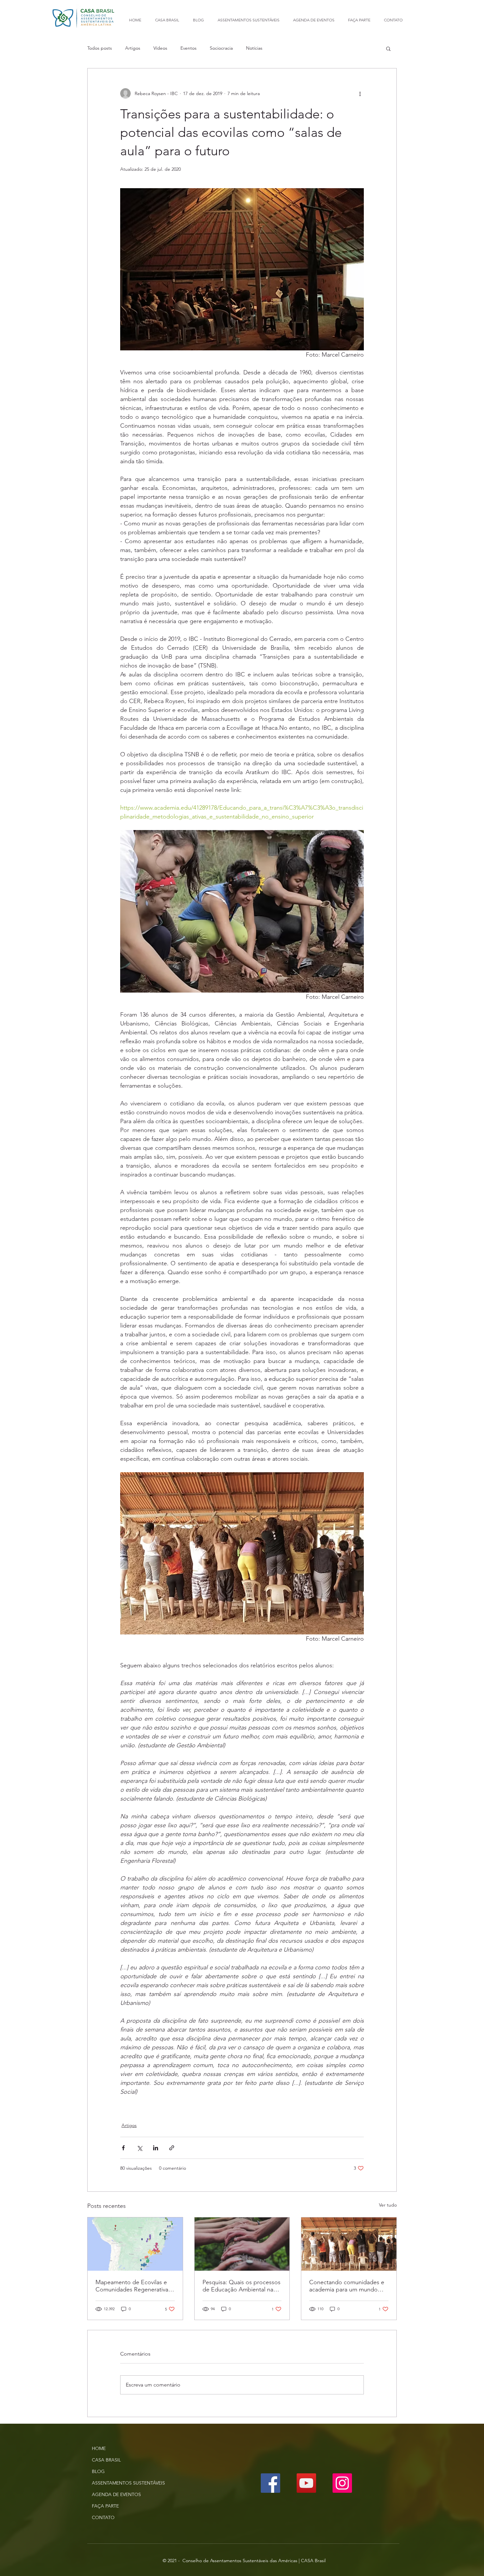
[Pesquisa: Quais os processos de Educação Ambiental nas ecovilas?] (242, 2244)
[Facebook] (270, 2483)
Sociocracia (221, 48)
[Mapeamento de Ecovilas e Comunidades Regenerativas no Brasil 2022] (135, 2244)
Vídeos (160, 48)
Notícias (254, 48)
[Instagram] (342, 2483)
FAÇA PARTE (105, 2506)
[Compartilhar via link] (172, 2148)
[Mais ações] (360, 93)
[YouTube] (306, 2483)
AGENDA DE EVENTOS (116, 2494)
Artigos (133, 48)
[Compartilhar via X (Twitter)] (139, 2148)
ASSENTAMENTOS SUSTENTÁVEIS (128, 2483)
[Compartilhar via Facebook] (123, 2148)
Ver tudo (388, 2205)
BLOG (98, 2471)
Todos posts (100, 48)
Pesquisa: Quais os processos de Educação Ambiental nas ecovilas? (242, 2286)
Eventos (188, 48)
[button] (388, 48)
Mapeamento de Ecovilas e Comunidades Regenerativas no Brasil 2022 (133, 2286)
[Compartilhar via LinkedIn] (156, 2148)
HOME (99, 2448)
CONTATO (103, 2517)
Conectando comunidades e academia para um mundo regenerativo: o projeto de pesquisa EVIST (347, 2286)
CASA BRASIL (106, 2460)
